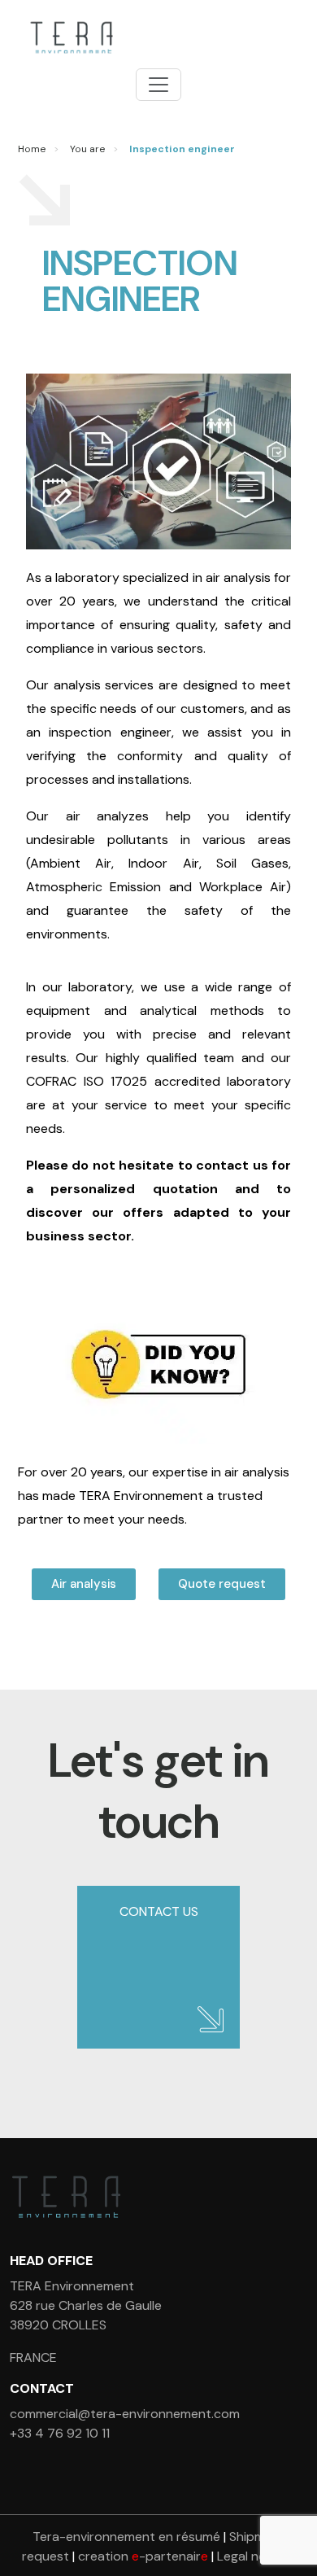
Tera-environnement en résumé (126, 2537)
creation (143, 2556)
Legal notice (253, 2556)
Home (32, 149)
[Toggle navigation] (158, 85)
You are (87, 149)
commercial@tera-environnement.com (125, 2414)
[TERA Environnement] (69, 37)
